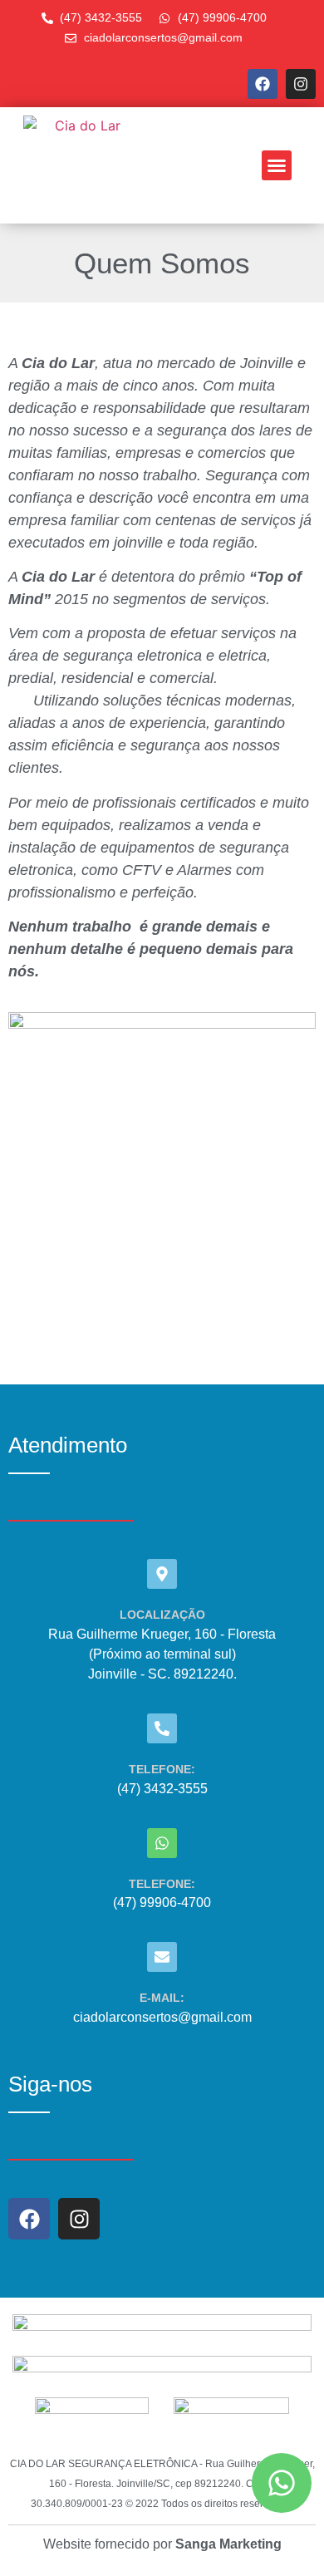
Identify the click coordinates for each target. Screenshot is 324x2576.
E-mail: (162, 1998)
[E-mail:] (162, 1957)
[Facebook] (263, 84)
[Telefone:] (162, 1728)
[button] (277, 165)
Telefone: (162, 1769)
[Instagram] (301, 84)
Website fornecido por (162, 2544)
